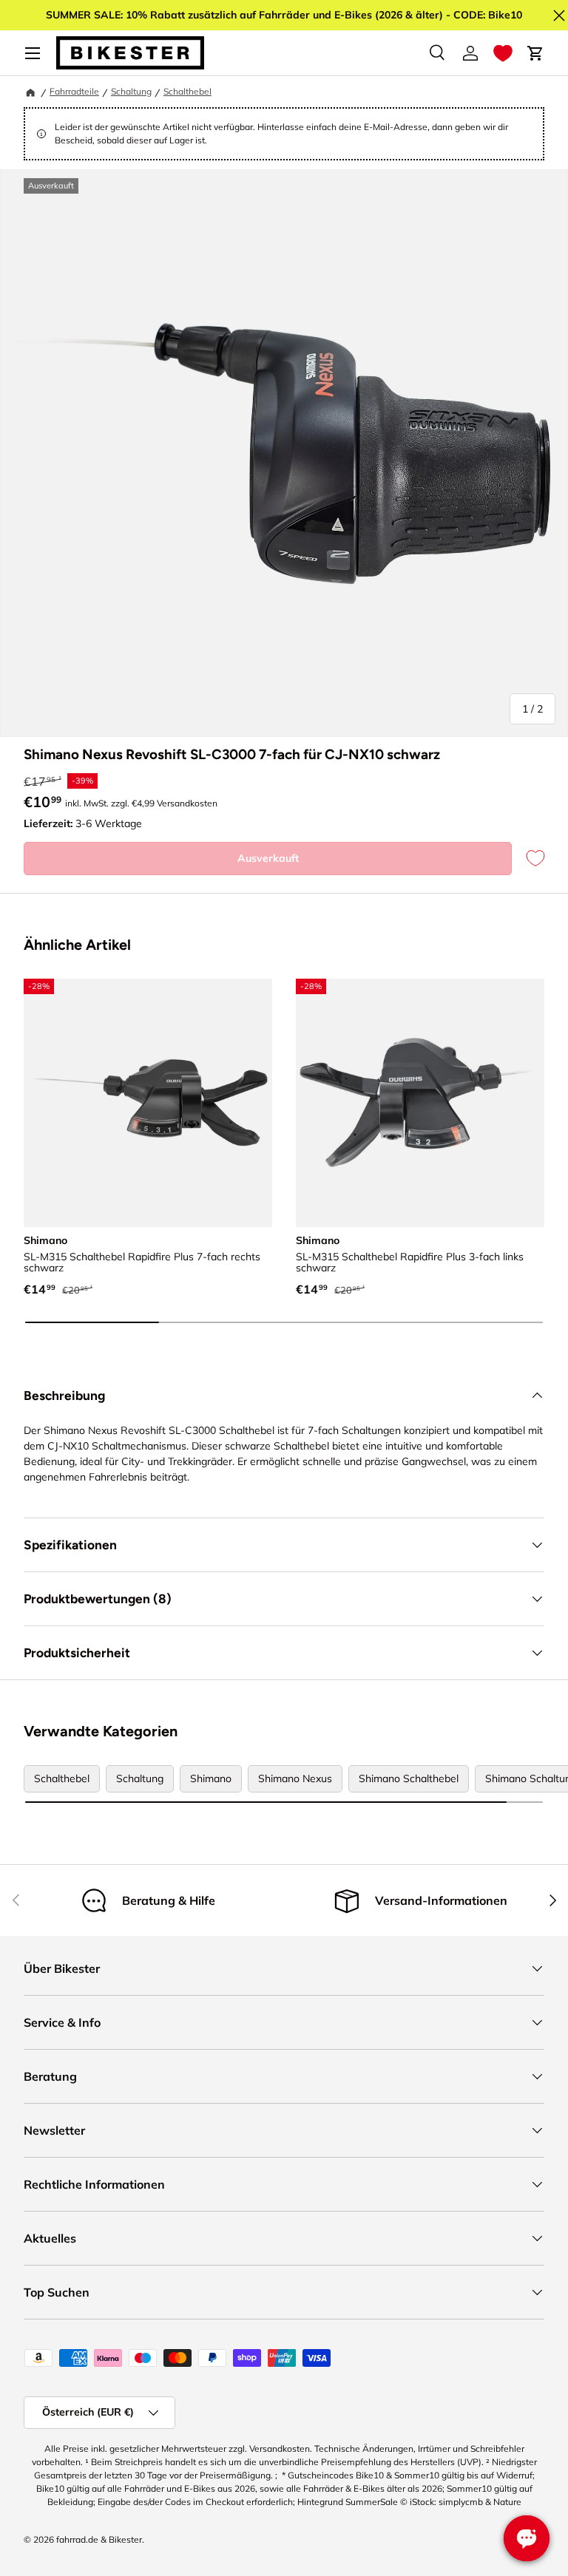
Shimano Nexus (295, 1778)
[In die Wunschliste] (528, 859)
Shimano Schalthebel (409, 1778)
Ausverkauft (268, 858)
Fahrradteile (74, 91)
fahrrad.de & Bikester (99, 2539)
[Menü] (33, 53)
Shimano (211, 1778)
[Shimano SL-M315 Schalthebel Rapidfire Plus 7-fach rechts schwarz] (148, 1103)
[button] (503, 53)
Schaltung (131, 91)
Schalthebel (187, 91)
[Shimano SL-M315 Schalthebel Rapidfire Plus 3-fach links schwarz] (420, 1103)
